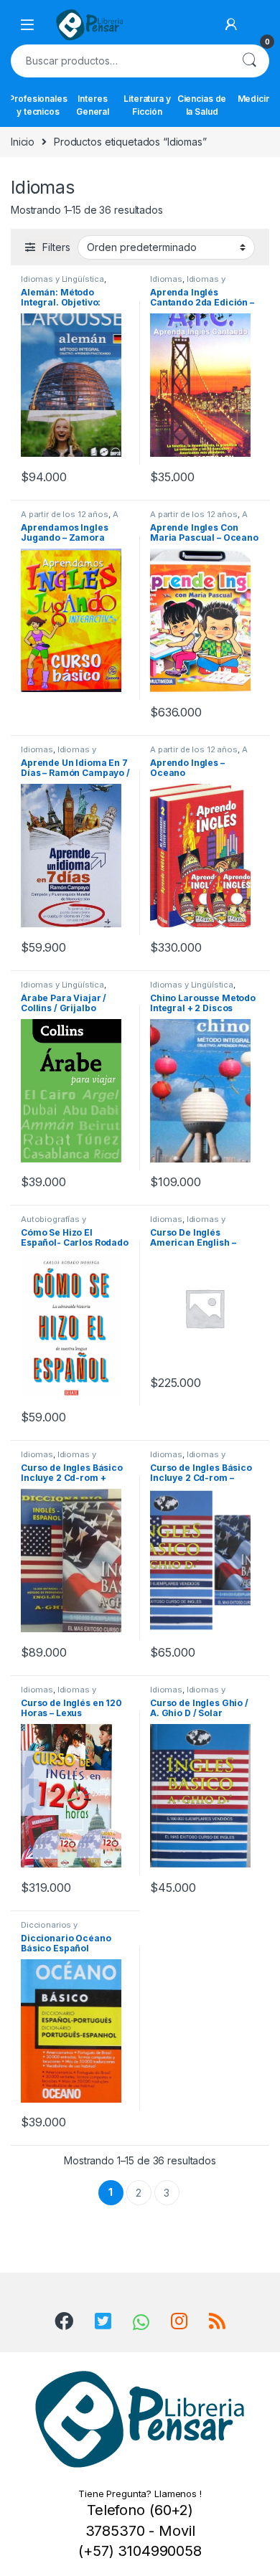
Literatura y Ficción (147, 105)
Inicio (23, 142)
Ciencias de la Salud (202, 105)
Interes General (93, 105)
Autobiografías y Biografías (53, 1223)
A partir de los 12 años (65, 514)
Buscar (249, 61)
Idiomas (166, 279)
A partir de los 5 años (69, 518)
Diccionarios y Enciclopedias (49, 1929)
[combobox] (120, 61)
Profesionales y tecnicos (38, 105)
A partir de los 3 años (199, 518)
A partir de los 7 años (199, 754)
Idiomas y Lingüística (62, 279)
